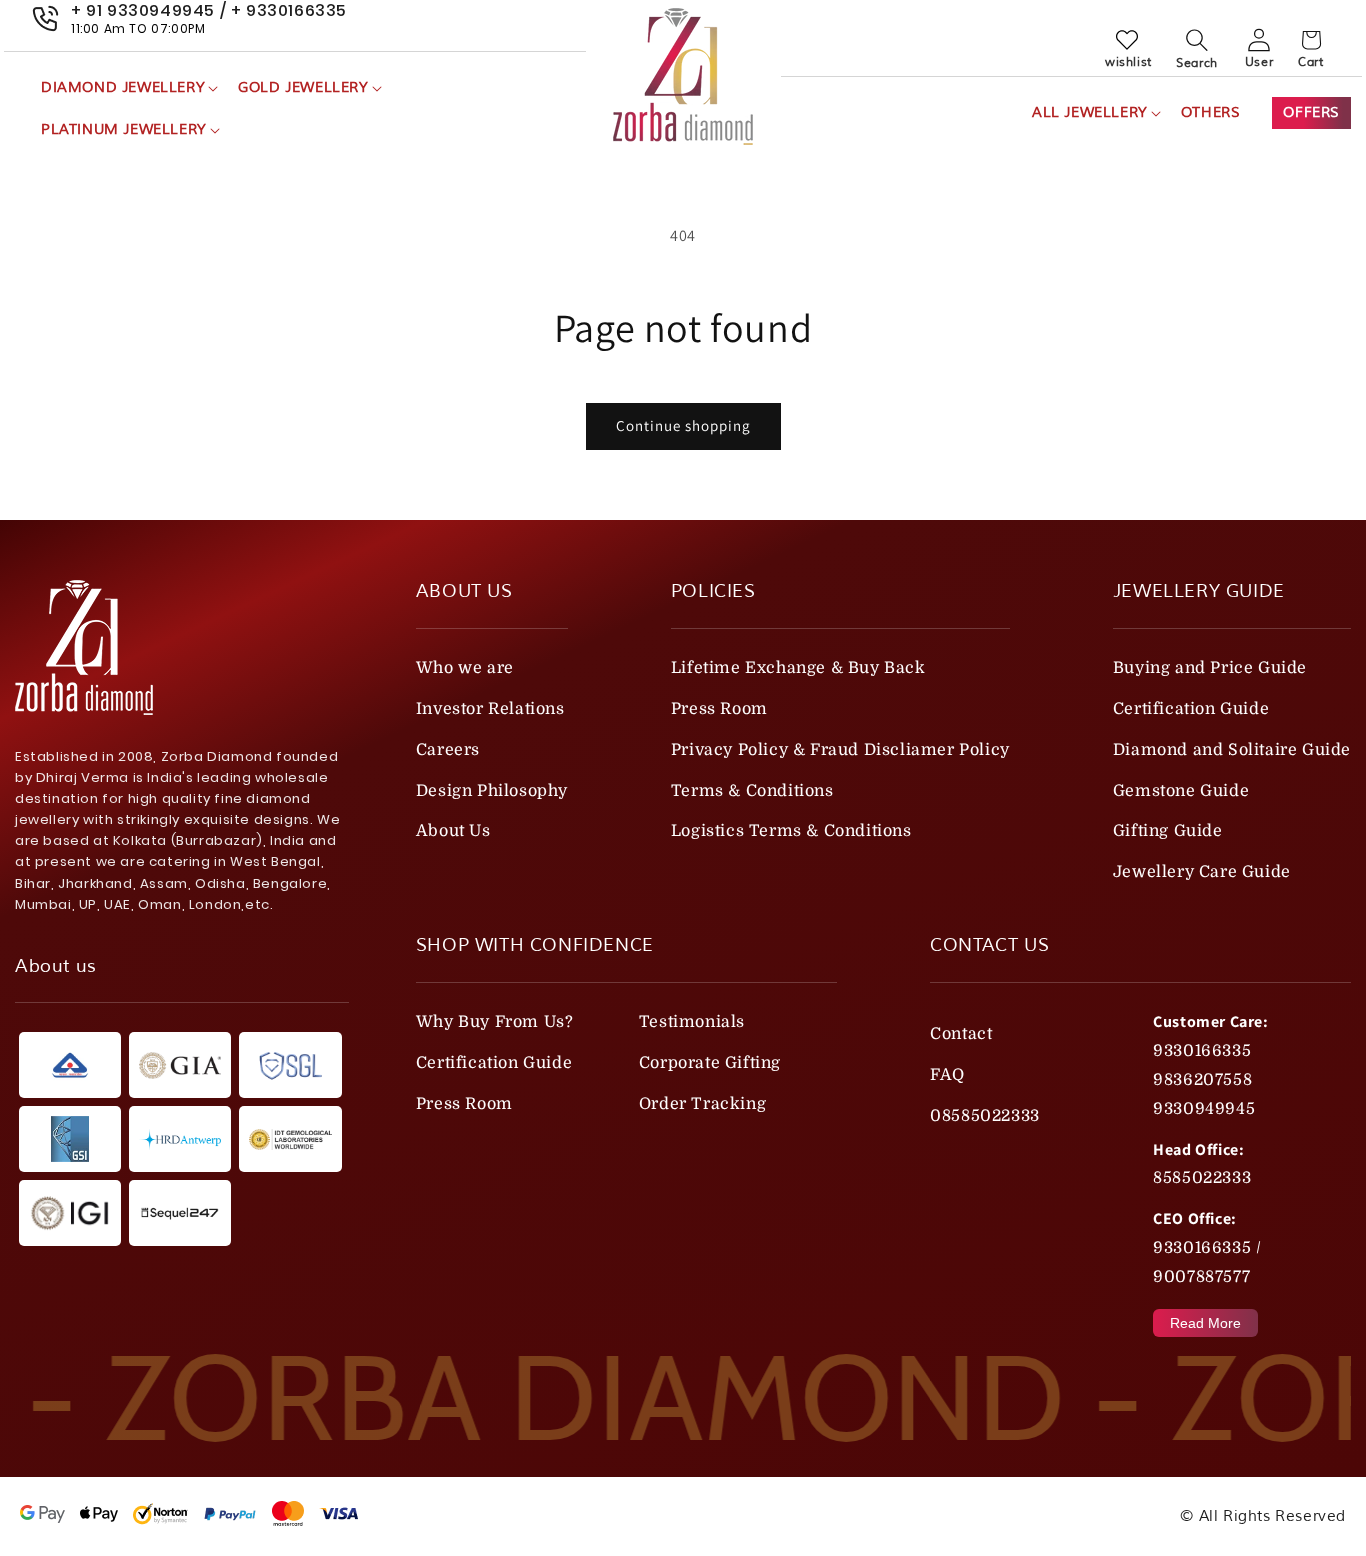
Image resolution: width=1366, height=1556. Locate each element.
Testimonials (692, 1022)
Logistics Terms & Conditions (791, 831)
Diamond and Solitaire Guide (1232, 750)
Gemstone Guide (1181, 791)
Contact (961, 1034)
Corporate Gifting (710, 1063)
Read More (1205, 1323)
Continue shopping (683, 425)
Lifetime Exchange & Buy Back (798, 668)
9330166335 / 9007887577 (1207, 1262)
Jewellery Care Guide (1202, 872)
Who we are (465, 668)
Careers (448, 750)
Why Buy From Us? (495, 1022)
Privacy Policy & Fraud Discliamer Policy (840, 750)
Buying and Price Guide (1210, 668)
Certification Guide (1191, 709)
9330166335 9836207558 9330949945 (1204, 1080)
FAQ (947, 1075)
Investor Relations (490, 709)
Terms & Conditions (752, 791)
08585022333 (985, 1116)
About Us (453, 831)
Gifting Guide (1168, 831)
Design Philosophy (492, 791)
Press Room (719, 709)
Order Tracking (702, 1104)
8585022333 (1202, 1178)
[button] (127, 88)
